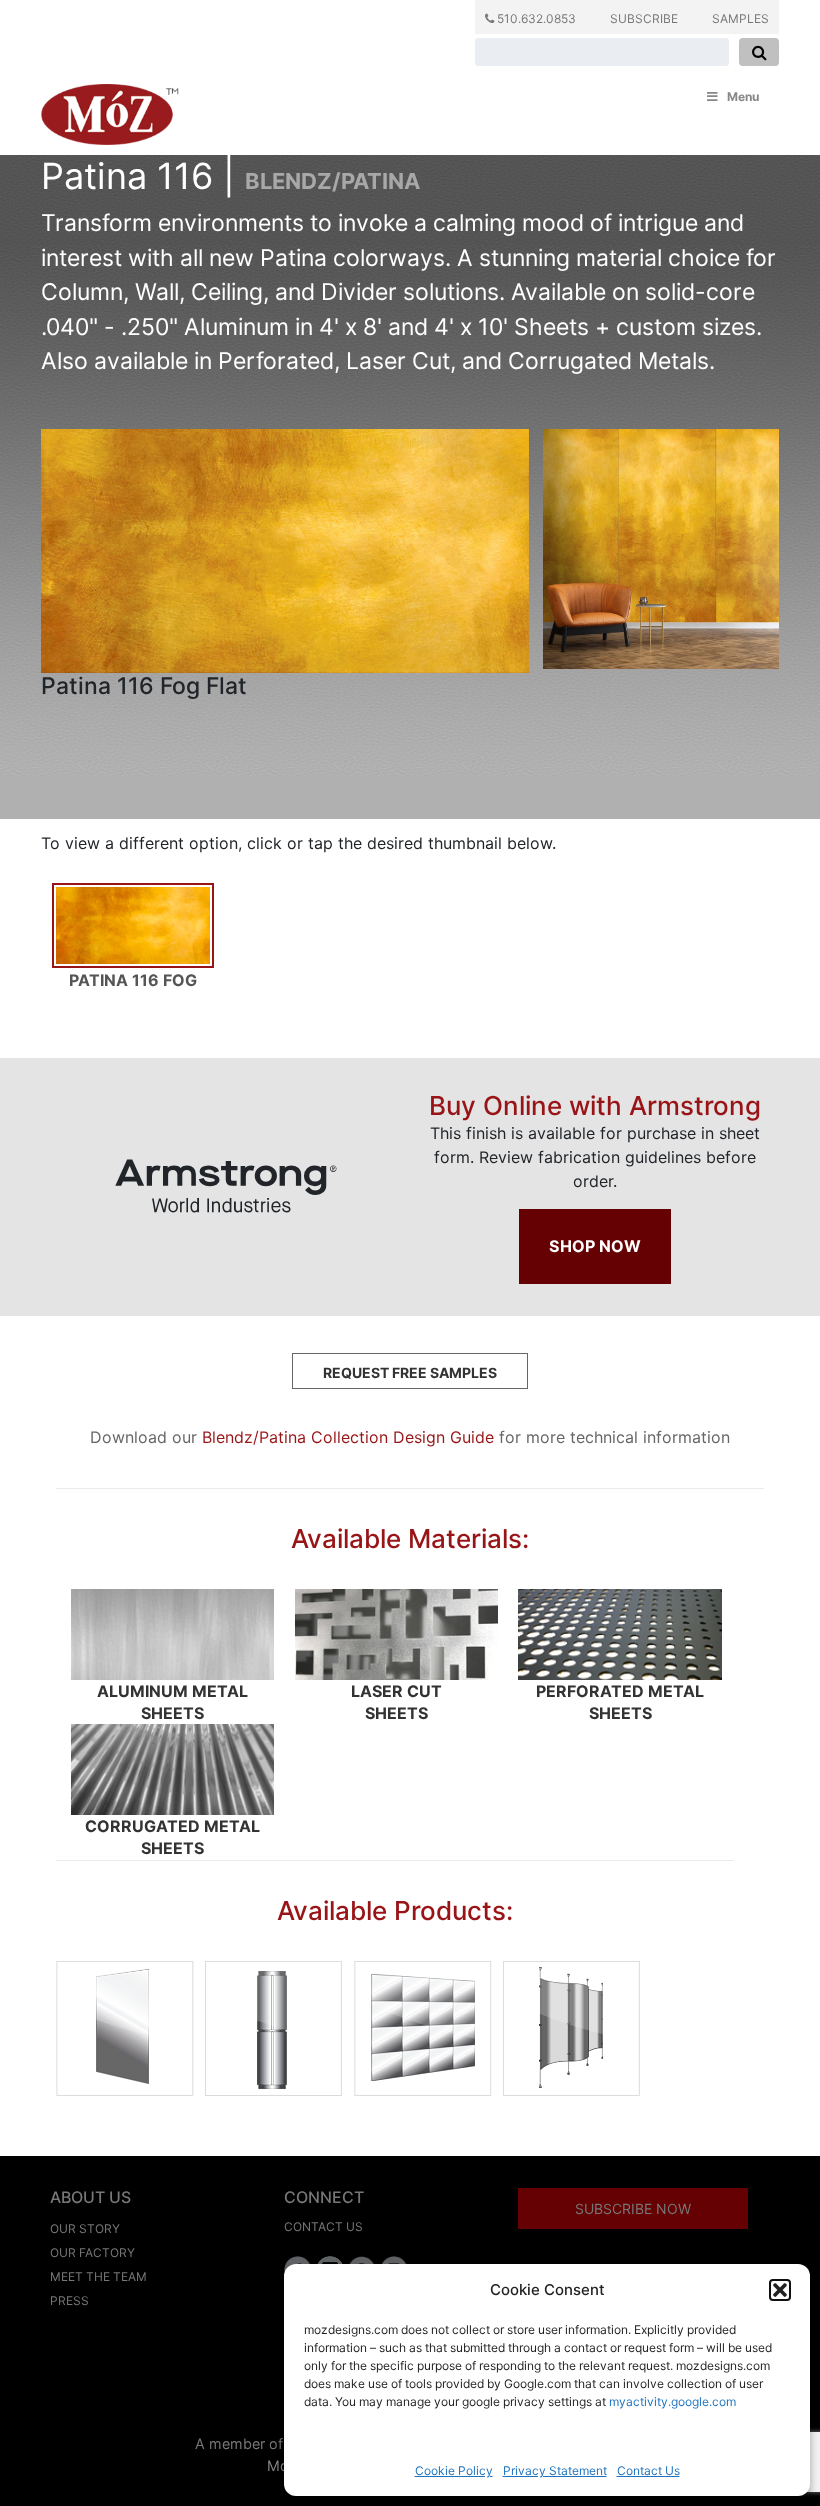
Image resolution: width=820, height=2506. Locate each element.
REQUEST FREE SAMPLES (410, 1372)
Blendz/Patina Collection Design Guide (348, 1437)
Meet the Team (98, 2276)
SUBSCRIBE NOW (633, 2208)
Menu (743, 96)
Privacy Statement (555, 2470)
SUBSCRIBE (644, 18)
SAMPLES (740, 18)
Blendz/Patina (332, 181)
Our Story (85, 2228)
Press (69, 2300)
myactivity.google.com (672, 2401)
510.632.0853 (535, 18)
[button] (780, 2290)
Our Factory (92, 2252)
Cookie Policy (454, 2470)
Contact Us (648, 2470)
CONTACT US (323, 2226)
